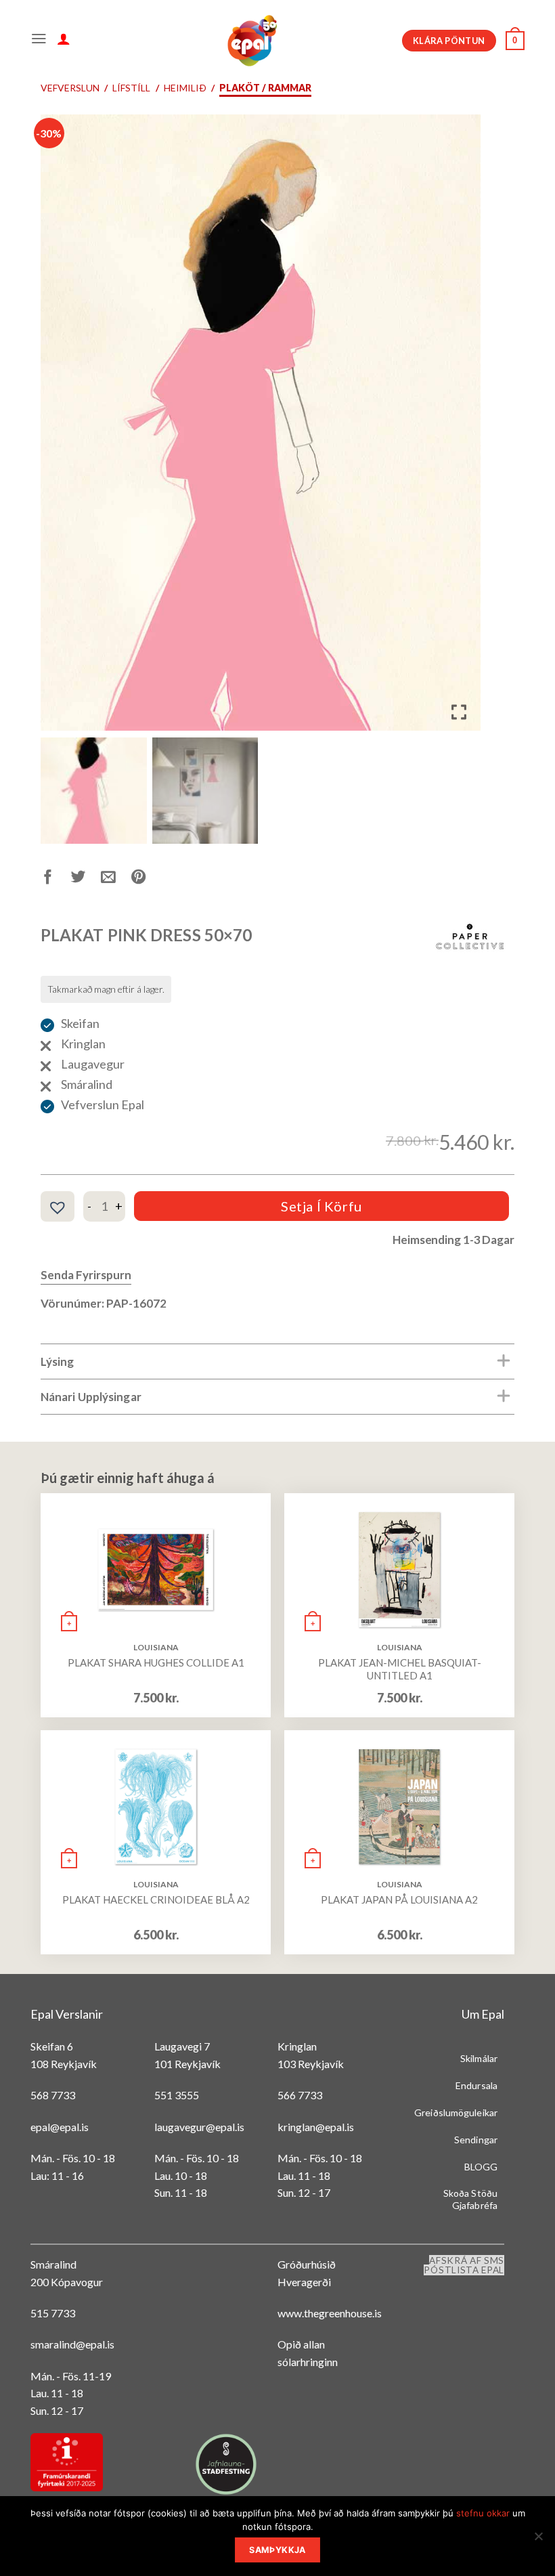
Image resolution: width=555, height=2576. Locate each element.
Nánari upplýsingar (91, 1397)
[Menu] (39, 41)
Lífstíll (131, 88)
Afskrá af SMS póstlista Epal (464, 2265)
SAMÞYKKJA (277, 2550)
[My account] (64, 41)
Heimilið (185, 88)
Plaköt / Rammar (265, 88)
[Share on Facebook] (56, 879)
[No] (538, 2540)
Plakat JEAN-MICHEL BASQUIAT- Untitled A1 (400, 1669)
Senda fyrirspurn (86, 1275)
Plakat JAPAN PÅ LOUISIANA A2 (399, 1899)
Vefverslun (70, 88)
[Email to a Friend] (116, 879)
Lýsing (58, 1361)
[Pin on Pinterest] (147, 879)
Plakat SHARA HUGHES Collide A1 (156, 1662)
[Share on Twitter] (86, 879)
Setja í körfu (321, 1206)
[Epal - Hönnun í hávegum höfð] (251, 41)
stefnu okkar (483, 2513)
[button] (460, 428)
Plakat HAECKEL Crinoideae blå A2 (156, 1899)
